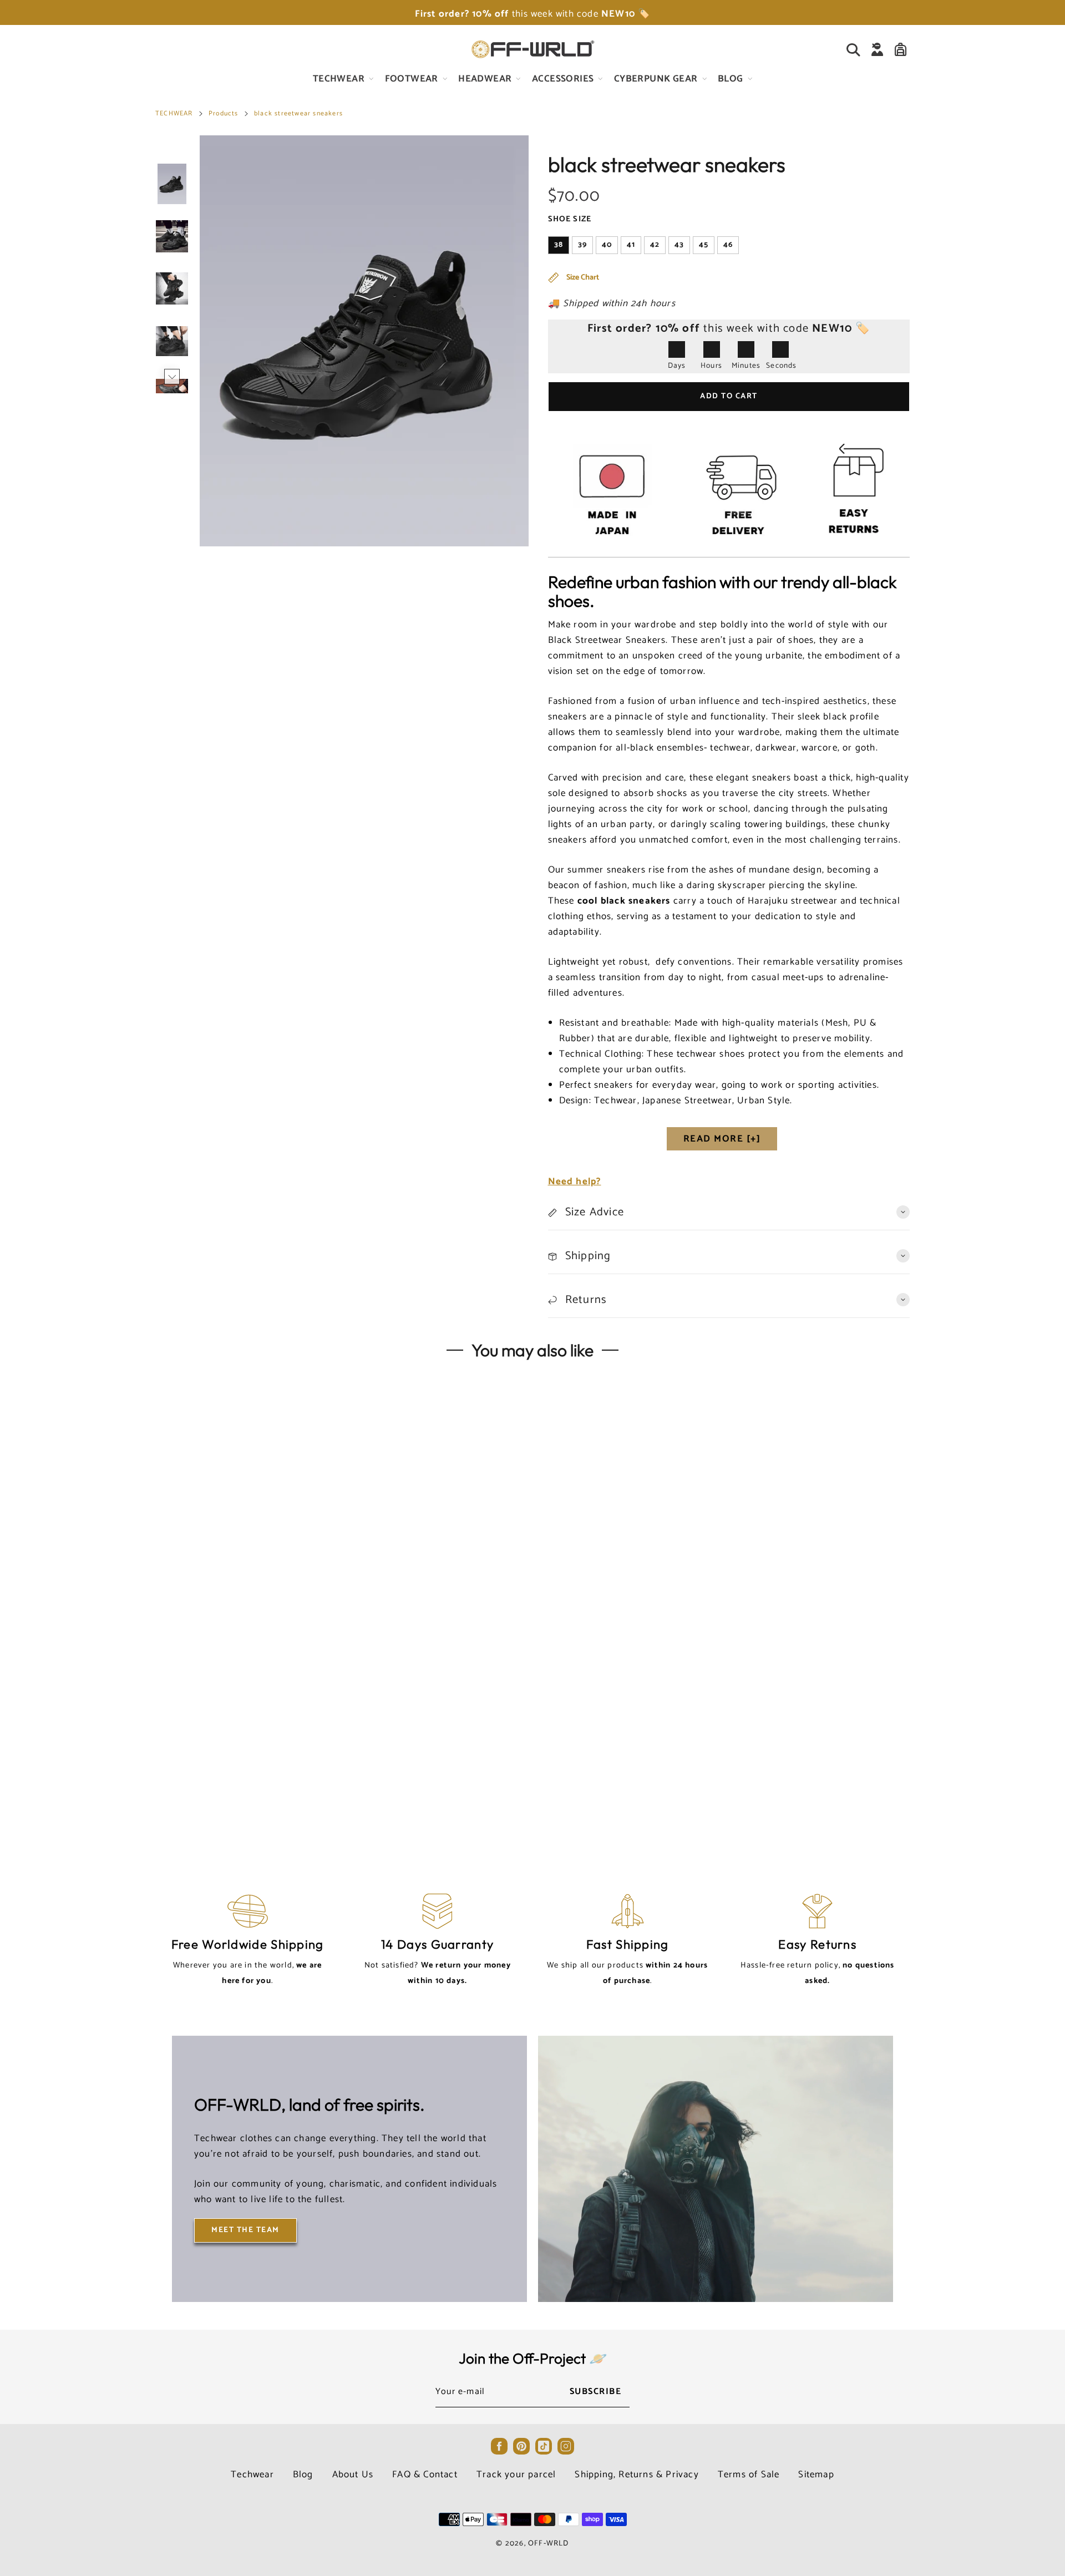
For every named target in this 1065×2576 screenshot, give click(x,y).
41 (631, 245)
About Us (353, 2474)
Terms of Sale (749, 2474)
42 (655, 245)
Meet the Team (245, 2230)
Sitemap (816, 2474)
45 (704, 245)
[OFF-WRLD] (532, 49)
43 (679, 245)
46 (728, 245)
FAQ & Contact (425, 2474)
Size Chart (582, 278)
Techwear (252, 2474)
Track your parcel (516, 2474)
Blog (303, 2474)
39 (582, 245)
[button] (172, 152)
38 (559, 245)
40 (607, 245)
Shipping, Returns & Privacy (637, 2474)
